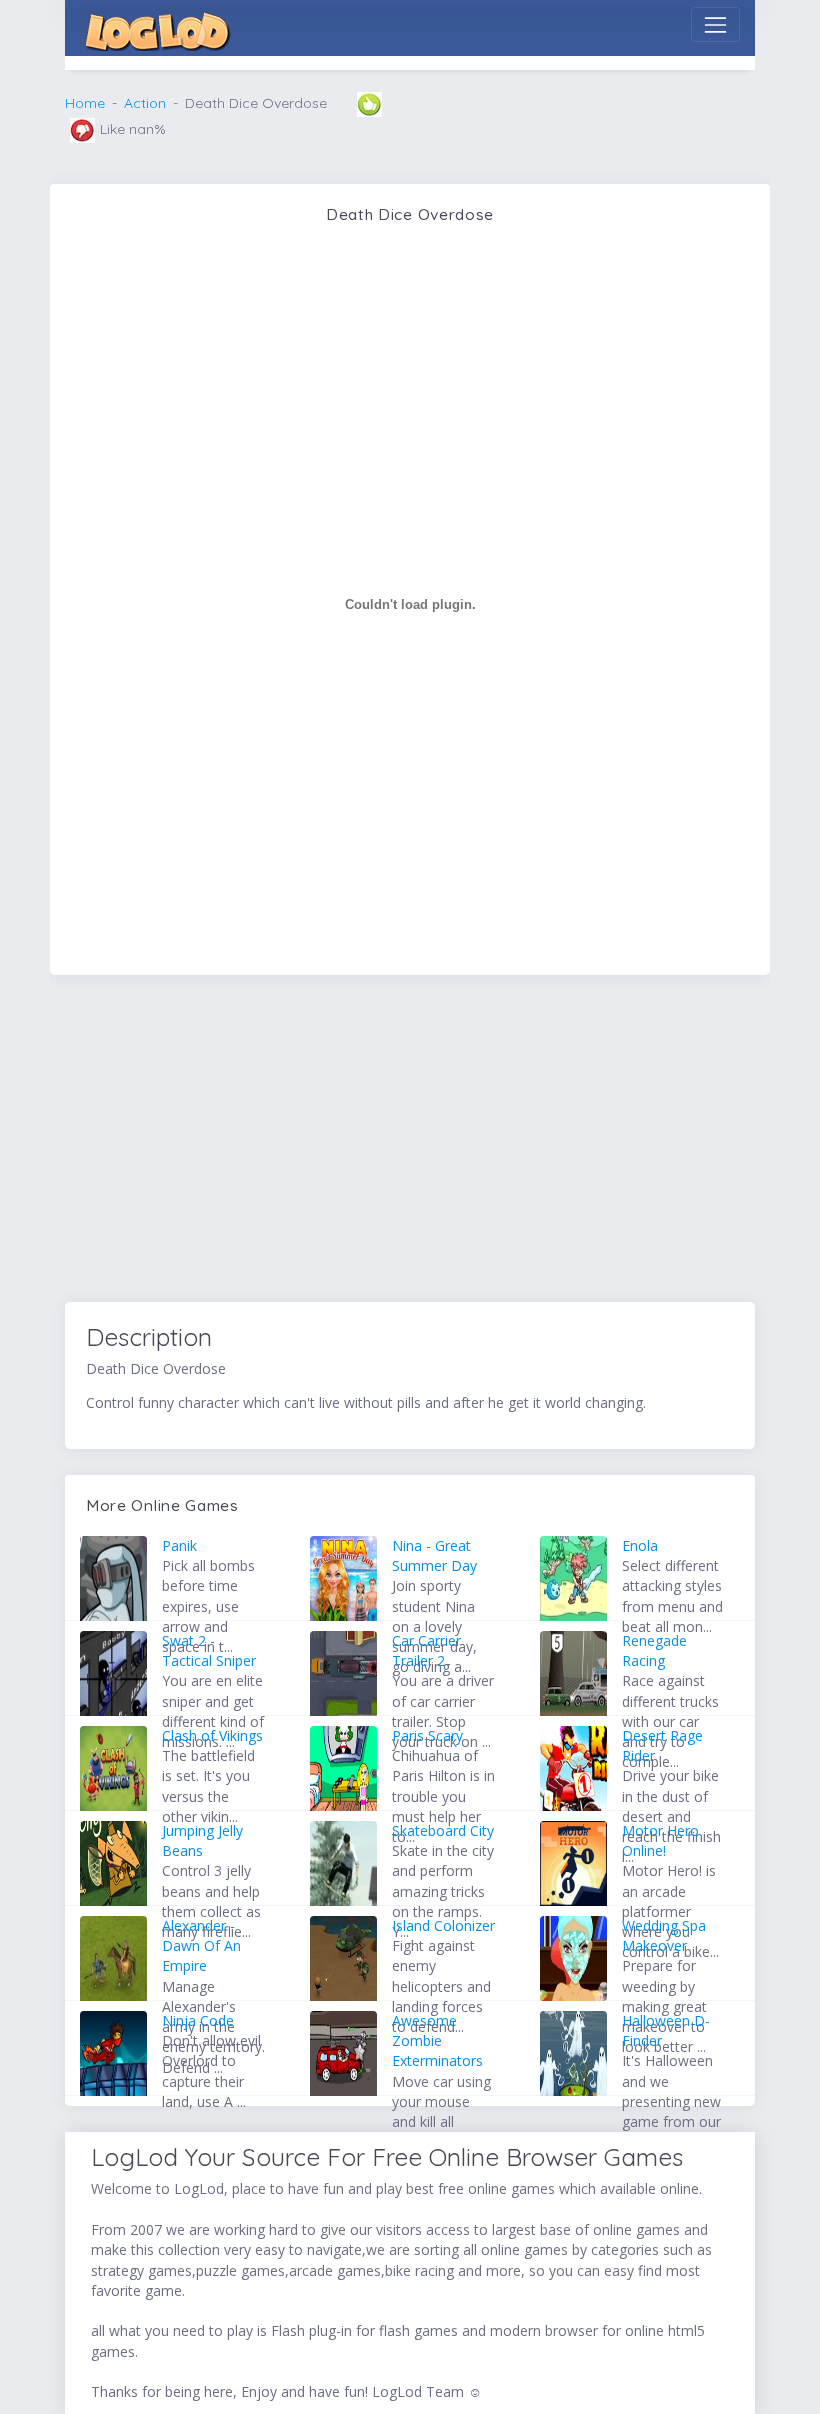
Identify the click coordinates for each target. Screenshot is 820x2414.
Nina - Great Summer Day (434, 1555)
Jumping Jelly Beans (202, 1840)
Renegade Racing (654, 1650)
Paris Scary (427, 1735)
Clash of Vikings (212, 1735)
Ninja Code (198, 2020)
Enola (640, 1545)
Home (85, 103)
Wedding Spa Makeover (664, 1935)
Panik (179, 1545)
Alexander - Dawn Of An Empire (201, 1946)
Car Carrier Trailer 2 (426, 1650)
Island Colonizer (443, 1925)
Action (145, 103)
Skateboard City (443, 1830)
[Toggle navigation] (715, 24)
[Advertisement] (410, 1142)
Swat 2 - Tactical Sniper (209, 1650)
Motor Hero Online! (660, 1840)
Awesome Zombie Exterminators (437, 2041)
